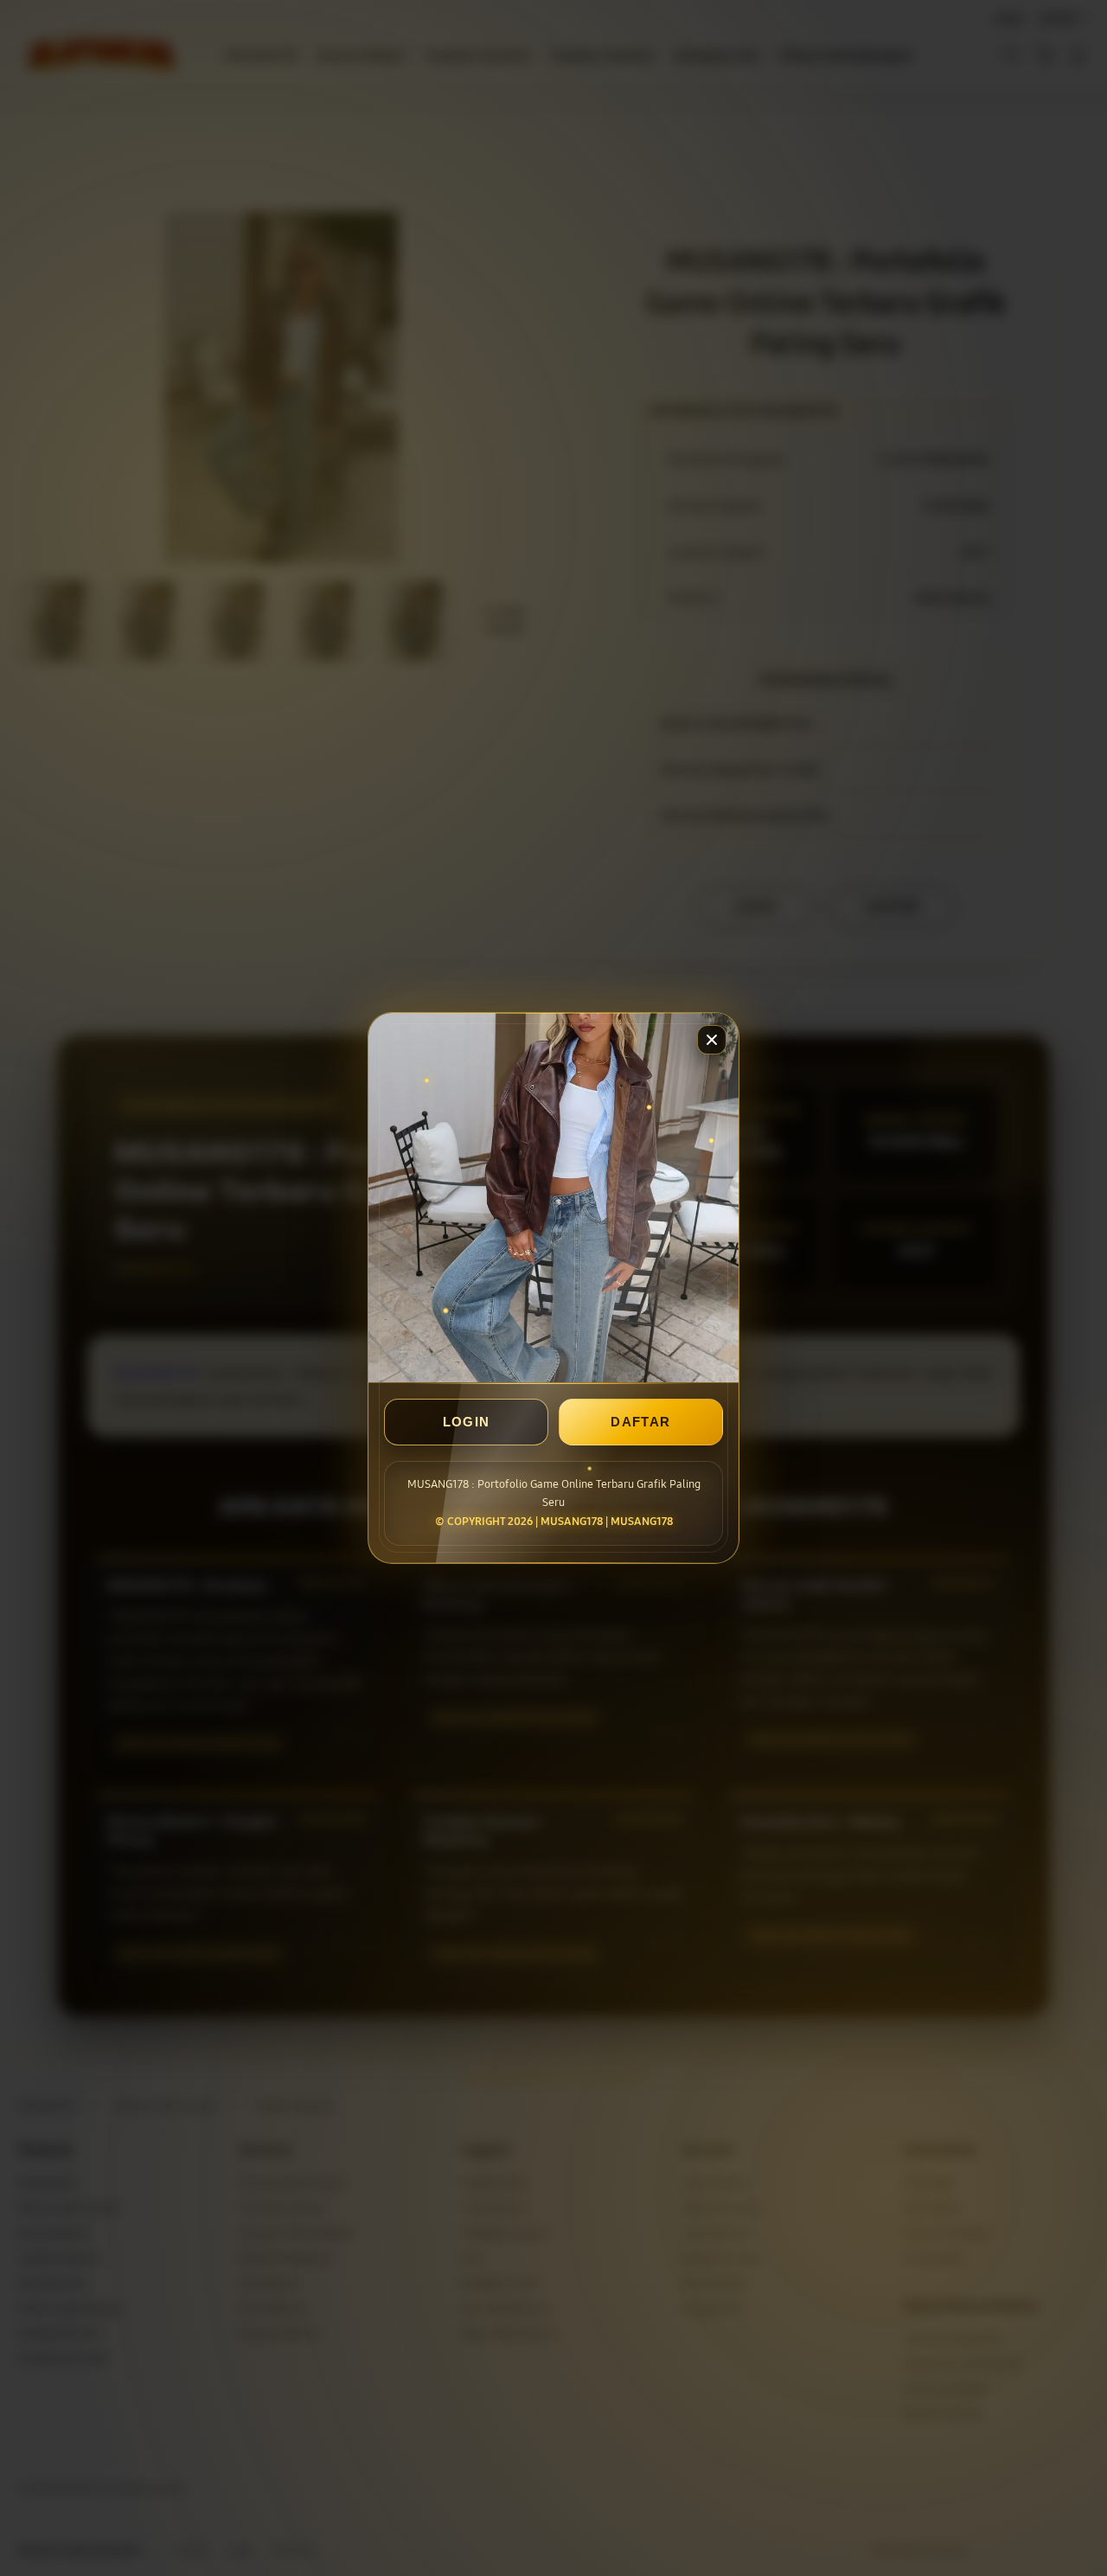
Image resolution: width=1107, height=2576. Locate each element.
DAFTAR (640, 1422)
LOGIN (467, 1422)
